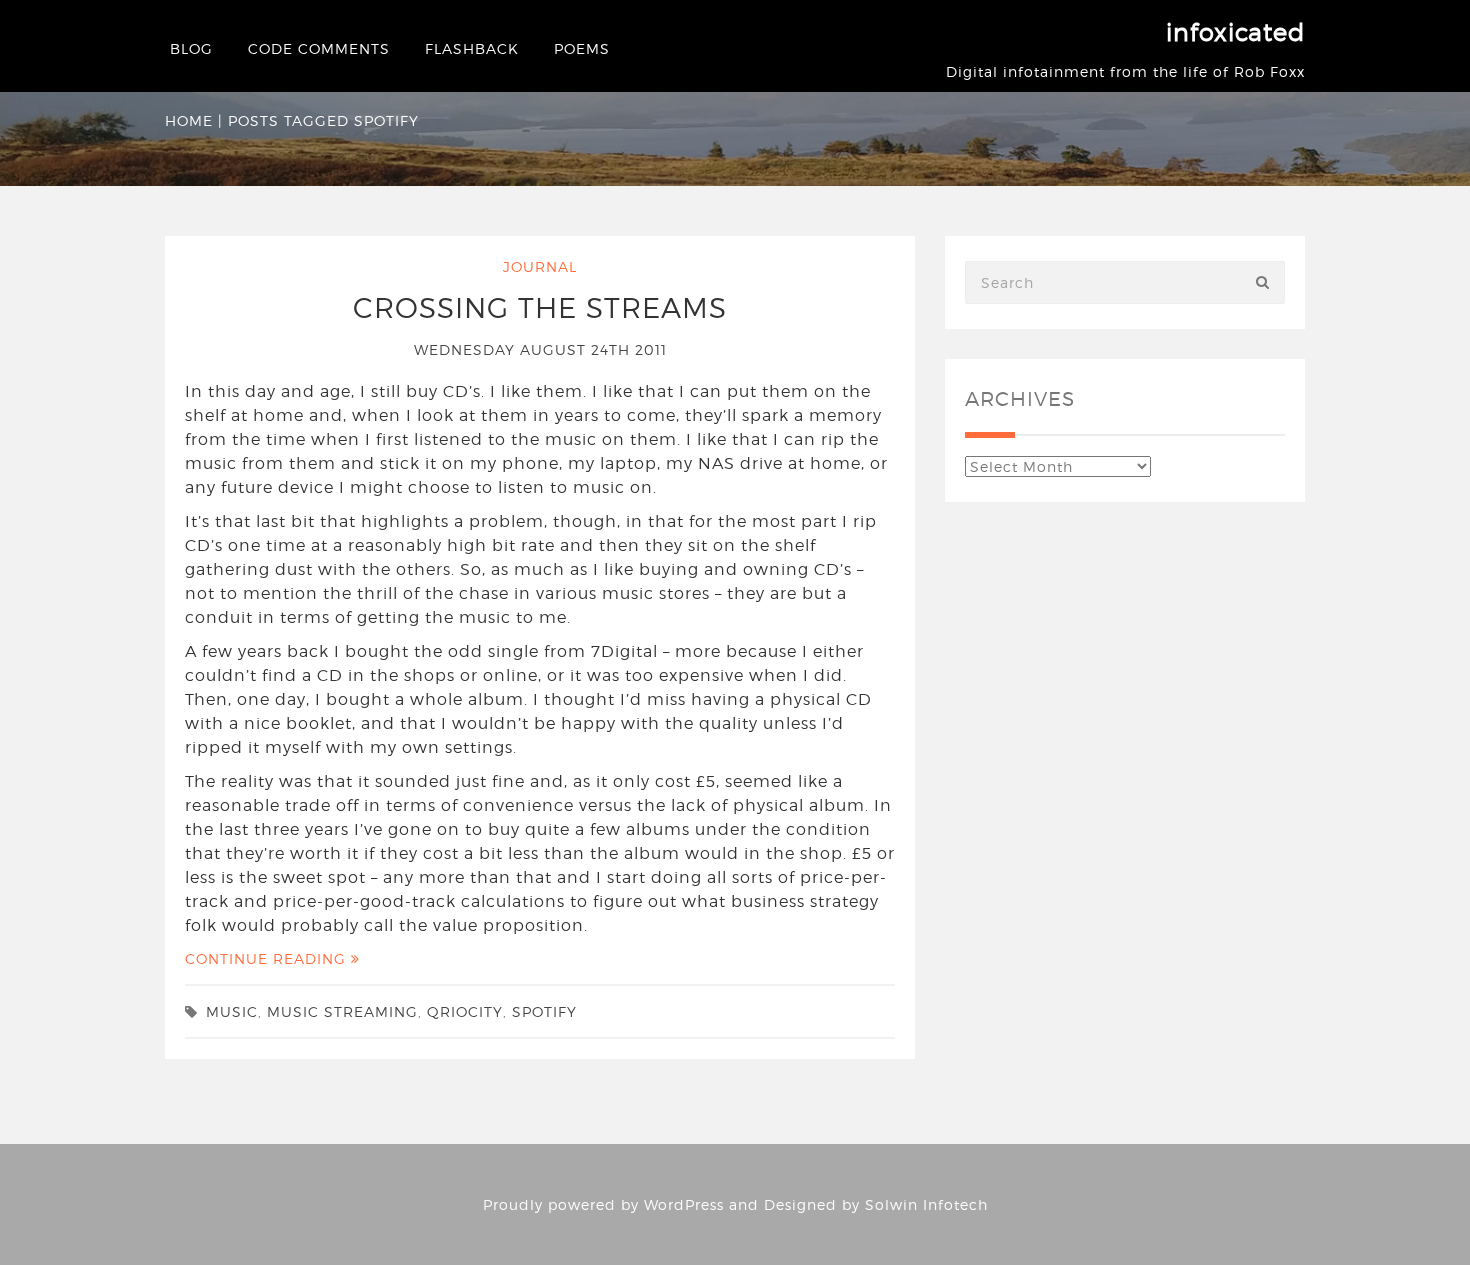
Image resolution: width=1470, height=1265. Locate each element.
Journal (540, 266)
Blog (191, 48)
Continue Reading (268, 958)
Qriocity (465, 1011)
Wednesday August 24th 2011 (540, 349)
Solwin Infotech (926, 1204)
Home (189, 120)
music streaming (342, 1011)
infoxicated (1235, 32)
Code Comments (319, 48)
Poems (582, 48)
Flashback (472, 48)
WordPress (684, 1204)
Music (232, 1011)
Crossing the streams (540, 308)
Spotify (544, 1011)
